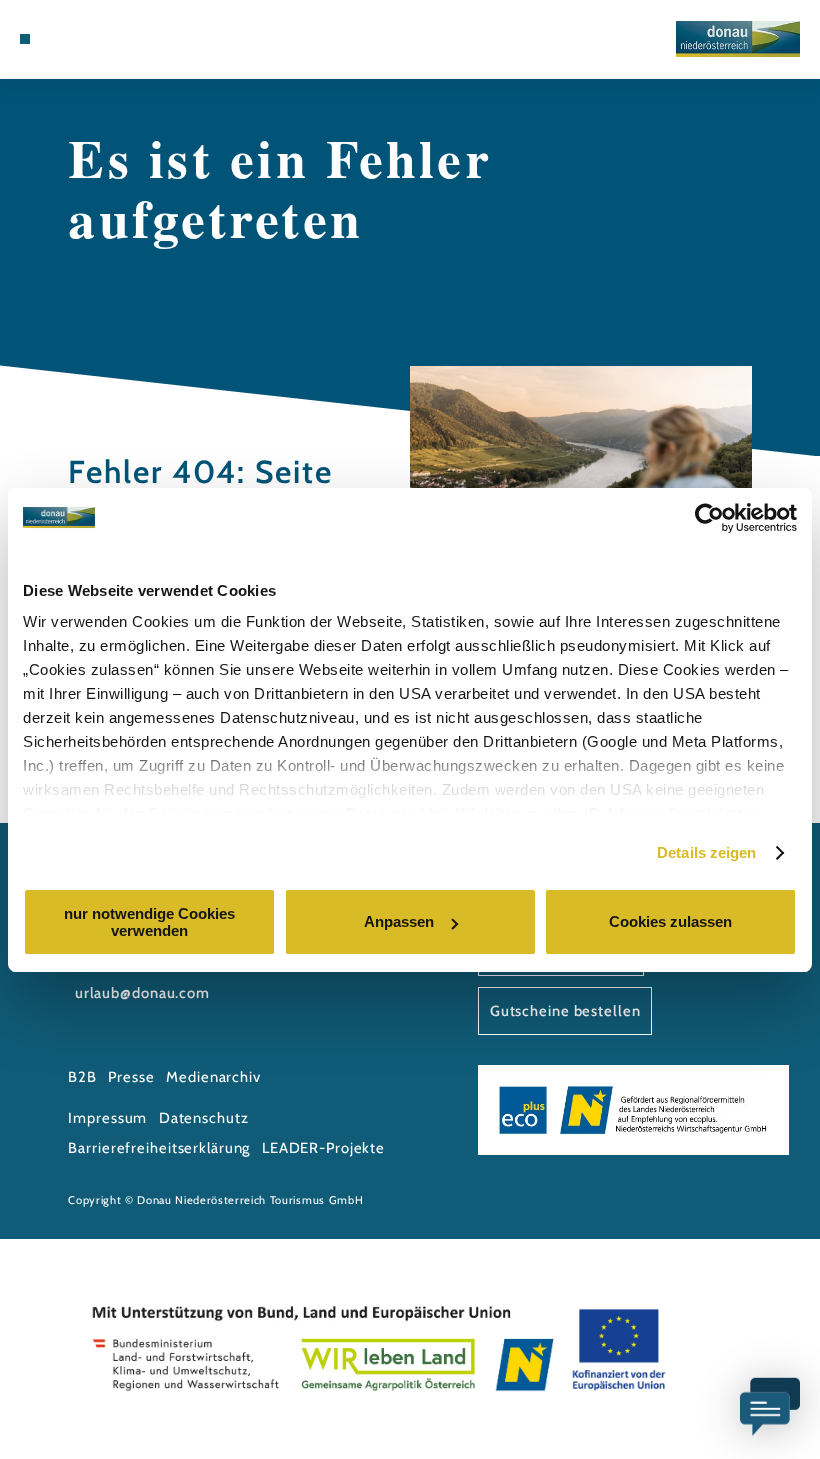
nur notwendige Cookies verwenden (149, 922)
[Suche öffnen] (121, 39)
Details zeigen (706, 852)
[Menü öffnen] (25, 39)
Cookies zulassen (670, 921)
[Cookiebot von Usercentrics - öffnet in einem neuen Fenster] (709, 518)
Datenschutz (204, 1118)
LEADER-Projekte (323, 1148)
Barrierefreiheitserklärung (159, 1148)
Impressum (107, 1118)
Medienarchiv (213, 1077)
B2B (82, 1077)
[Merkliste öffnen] (101, 39)
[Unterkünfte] (62, 39)
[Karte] (82, 39)
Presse (131, 1077)
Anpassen (399, 921)
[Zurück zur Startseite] (738, 38)
